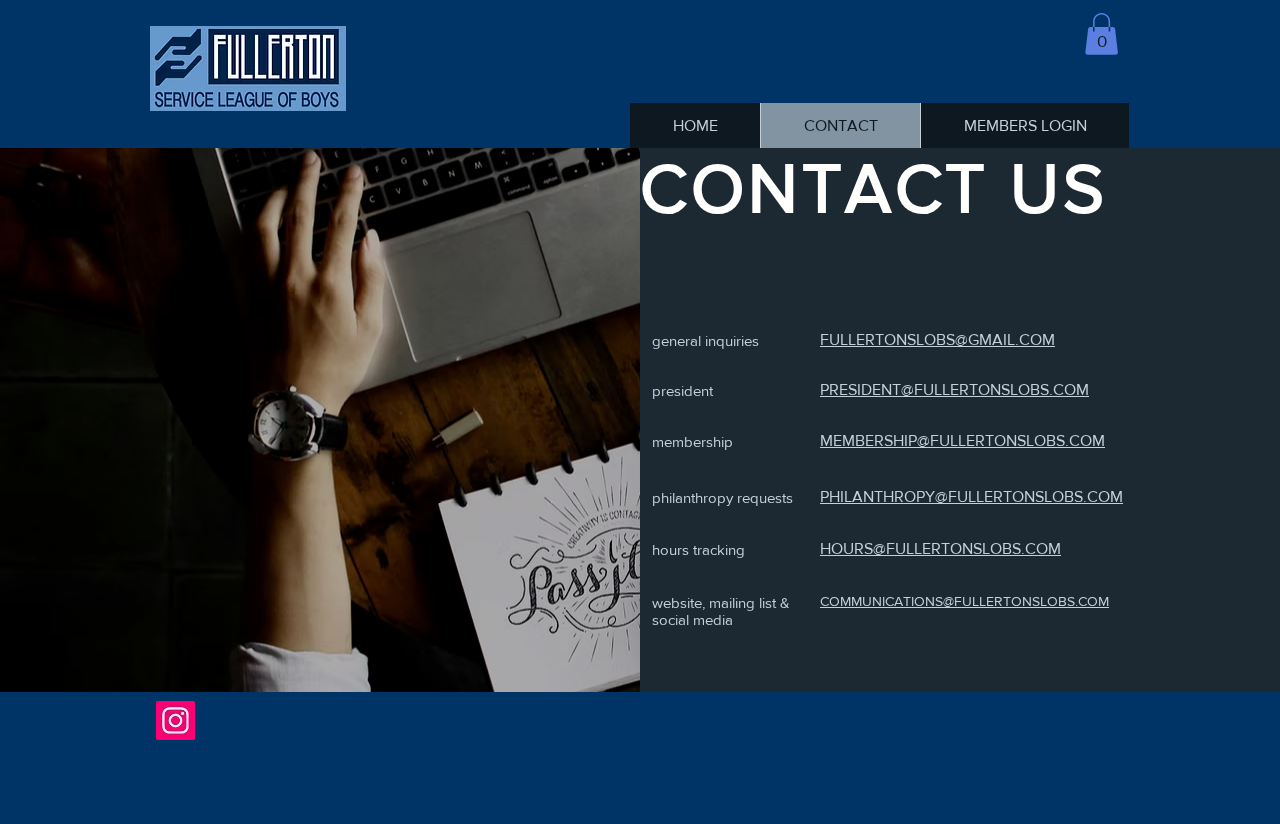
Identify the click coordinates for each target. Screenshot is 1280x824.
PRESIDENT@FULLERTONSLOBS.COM (954, 389)
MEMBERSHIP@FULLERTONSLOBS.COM (962, 440)
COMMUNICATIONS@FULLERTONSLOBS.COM (964, 601)
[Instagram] (175, 720)
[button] (1101, 34)
